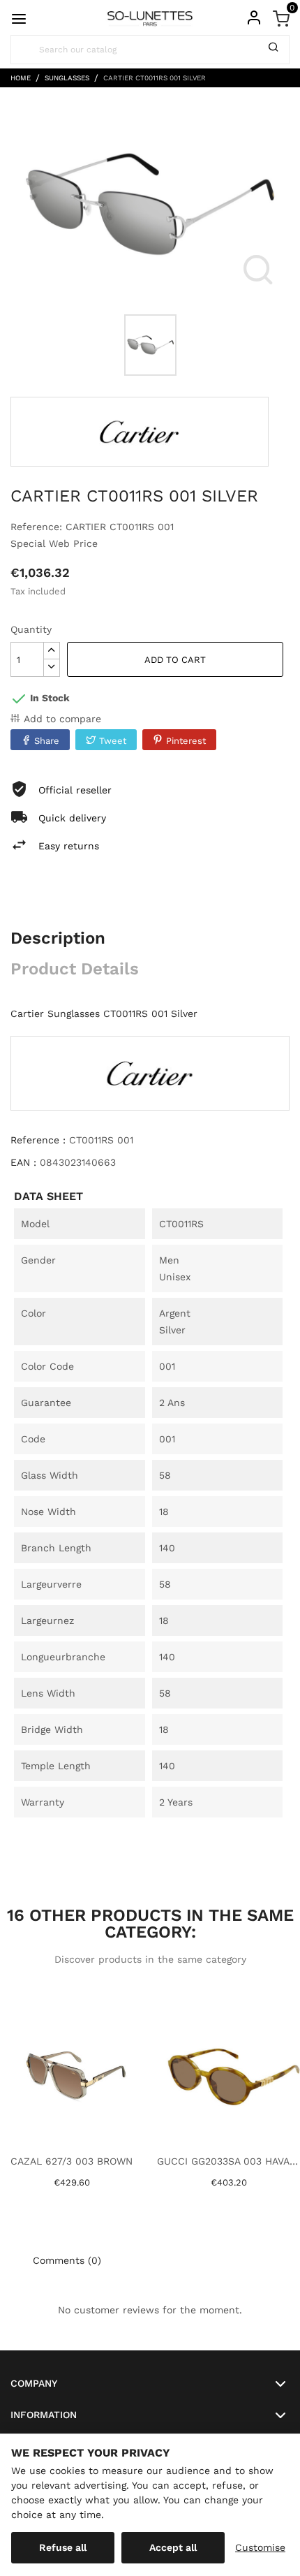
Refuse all (63, 2547)
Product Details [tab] (75, 969)
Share (47, 741)
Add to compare (62, 719)
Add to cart (175, 660)
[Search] (273, 50)
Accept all (173, 2547)
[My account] (254, 17)
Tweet (113, 741)
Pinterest (186, 741)
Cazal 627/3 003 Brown (72, 2161)
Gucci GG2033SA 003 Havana (228, 2161)
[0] (281, 17)
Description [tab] (58, 938)
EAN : (23, 1162)
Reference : (38, 1140)
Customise (260, 2547)
